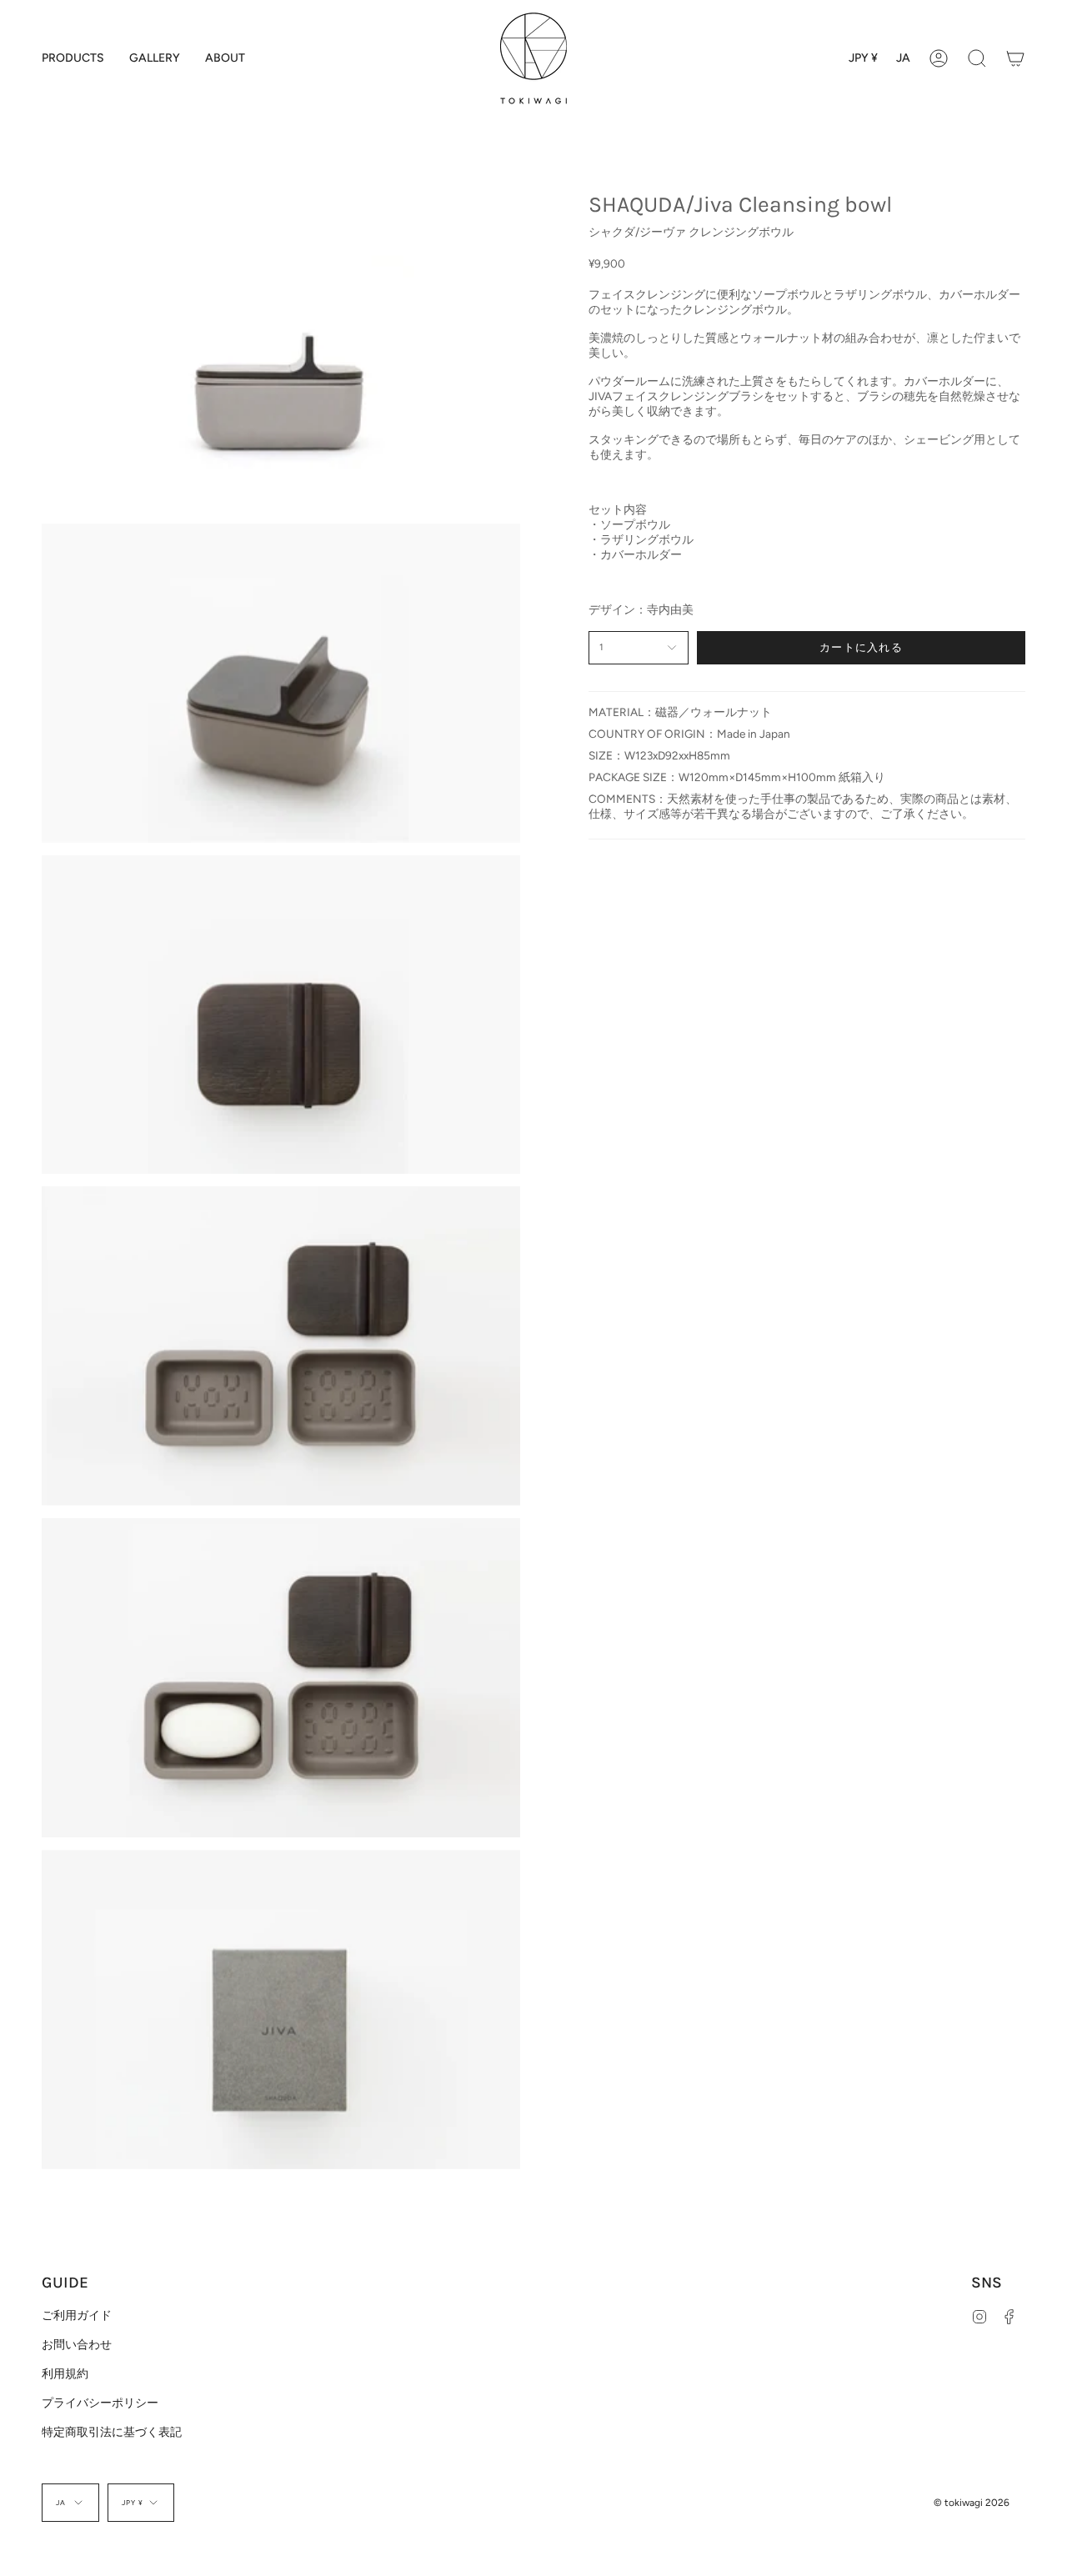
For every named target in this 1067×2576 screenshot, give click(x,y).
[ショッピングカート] (1015, 58)
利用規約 (65, 2373)
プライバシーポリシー (100, 2403)
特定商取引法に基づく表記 (112, 2432)
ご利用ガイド (77, 2315)
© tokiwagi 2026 (972, 2503)
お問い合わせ (77, 2344)
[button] (73, 58)
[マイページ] (939, 58)
